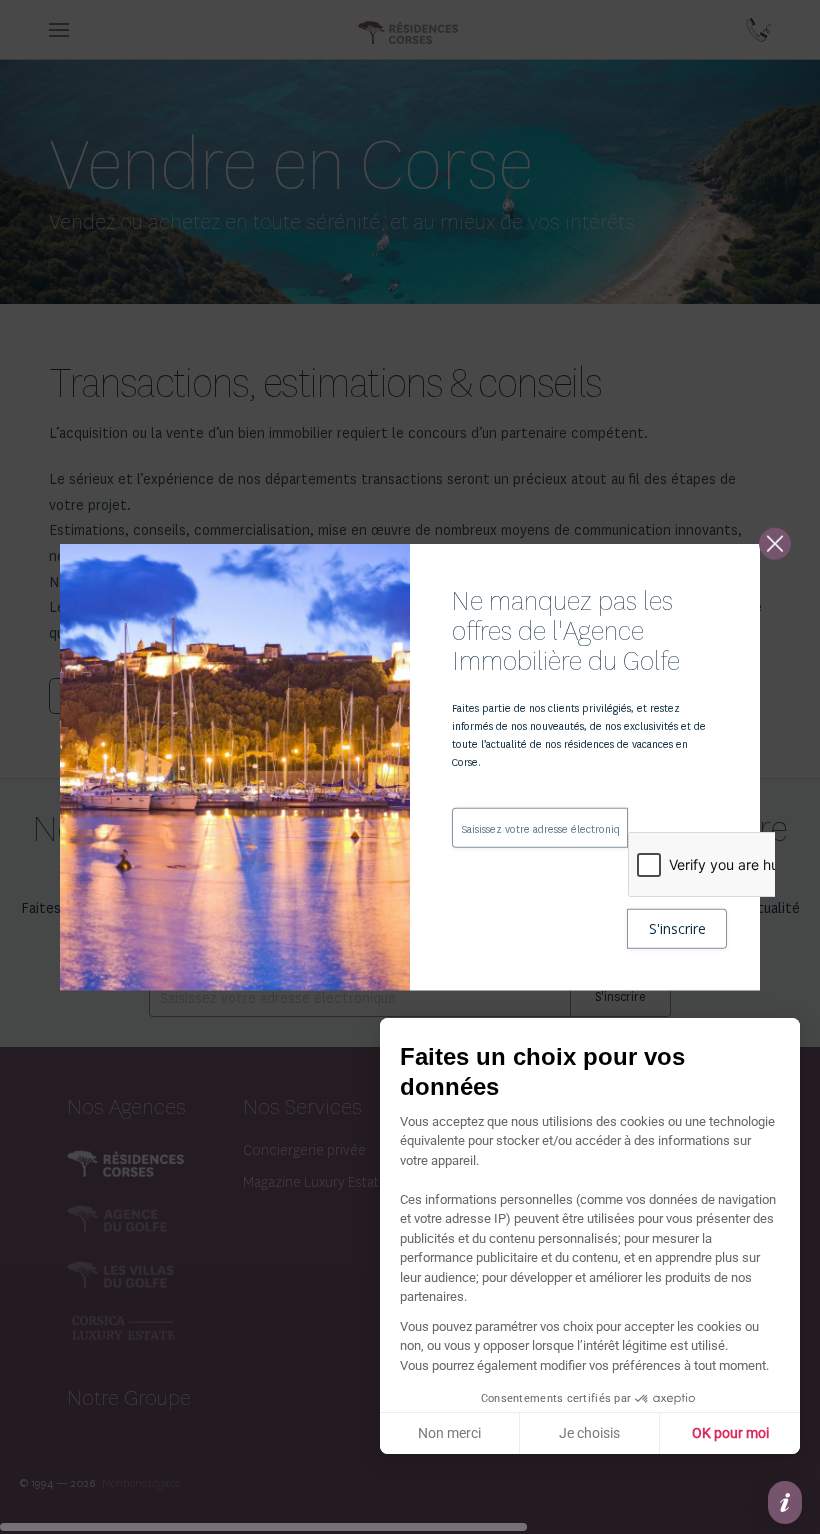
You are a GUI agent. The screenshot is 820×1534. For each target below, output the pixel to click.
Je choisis (589, 1433)
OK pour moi (730, 1433)
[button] (785, 1502)
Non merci (449, 1433)
